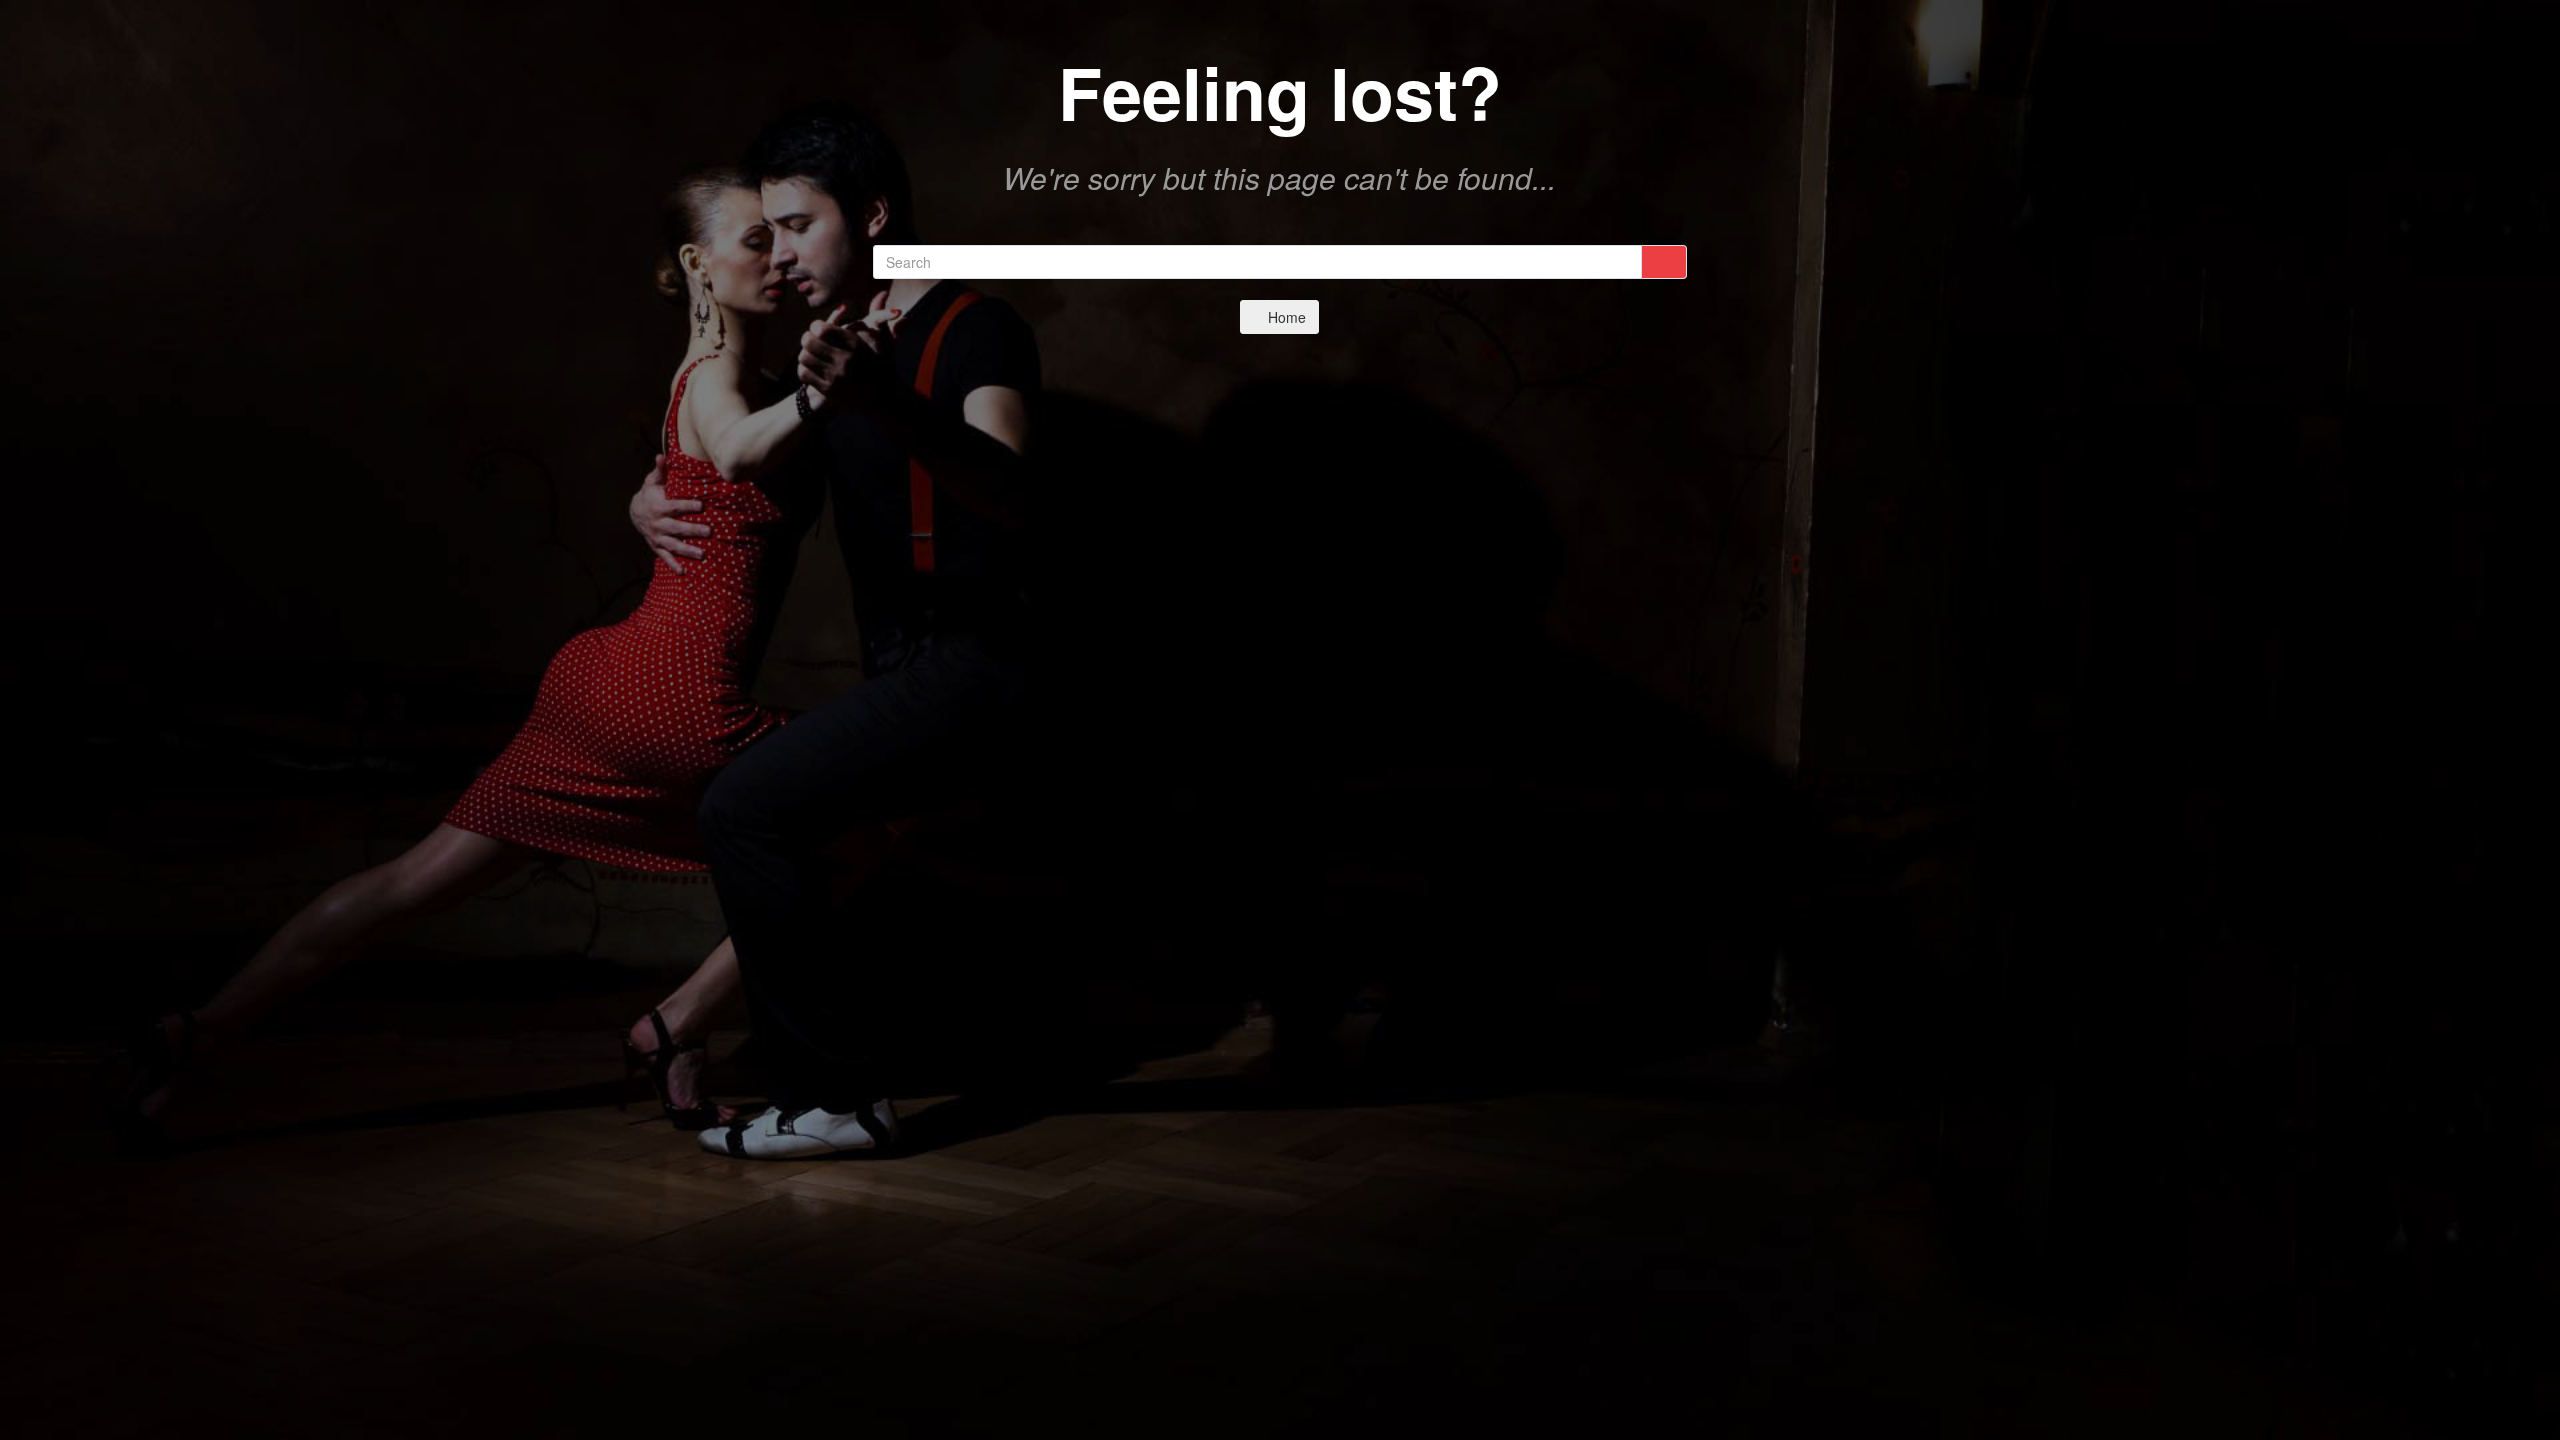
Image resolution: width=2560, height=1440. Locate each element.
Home (1285, 317)
